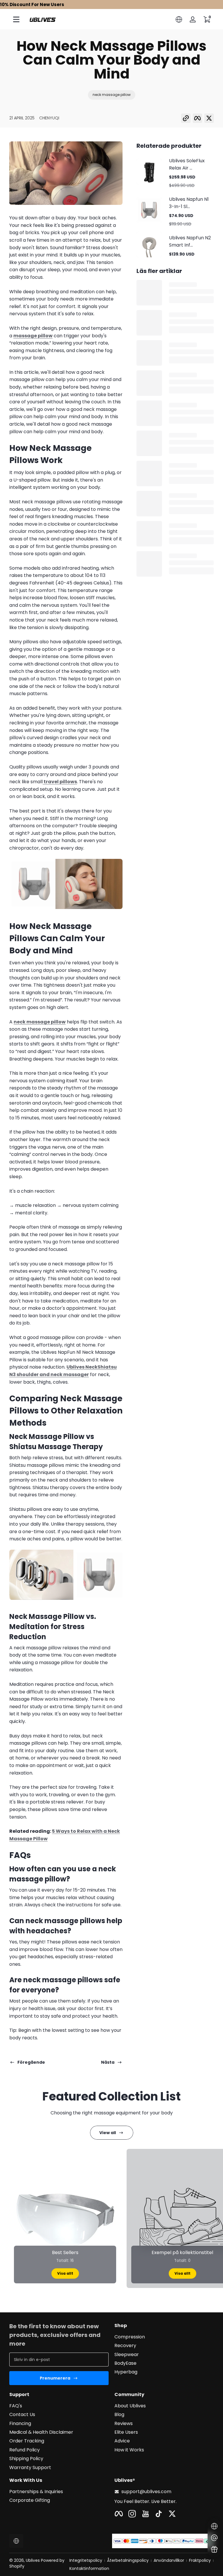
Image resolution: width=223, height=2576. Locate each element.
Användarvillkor (169, 2560)
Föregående (31, 2062)
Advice (122, 2441)
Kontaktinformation (89, 2569)
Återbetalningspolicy (128, 2560)
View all (108, 2133)
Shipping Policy (26, 2459)
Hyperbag (126, 2372)
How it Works (129, 2450)
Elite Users (126, 2432)
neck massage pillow (112, 95)
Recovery (125, 2346)
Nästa (108, 2062)
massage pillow (33, 336)
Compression (130, 2337)
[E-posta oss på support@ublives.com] (214, 2538)
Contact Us (22, 2415)
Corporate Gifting (30, 2500)
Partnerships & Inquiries (36, 2492)
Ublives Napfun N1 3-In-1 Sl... (189, 203)
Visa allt (65, 2273)
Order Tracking (27, 2441)
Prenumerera (55, 2378)
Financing (20, 2424)
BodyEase (125, 2363)
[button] (179, 19)
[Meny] (16, 19)
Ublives (33, 2560)
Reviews (124, 2424)
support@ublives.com (146, 2492)
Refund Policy (25, 2450)
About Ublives (130, 2406)
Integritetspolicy (86, 2560)
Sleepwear (127, 2355)
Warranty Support (30, 2468)
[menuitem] (164, 2337)
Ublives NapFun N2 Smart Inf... (190, 241)
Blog (119, 2415)
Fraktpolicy (200, 2560)
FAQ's (16, 2406)
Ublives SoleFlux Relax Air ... (187, 164)
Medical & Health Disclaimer (41, 2432)
